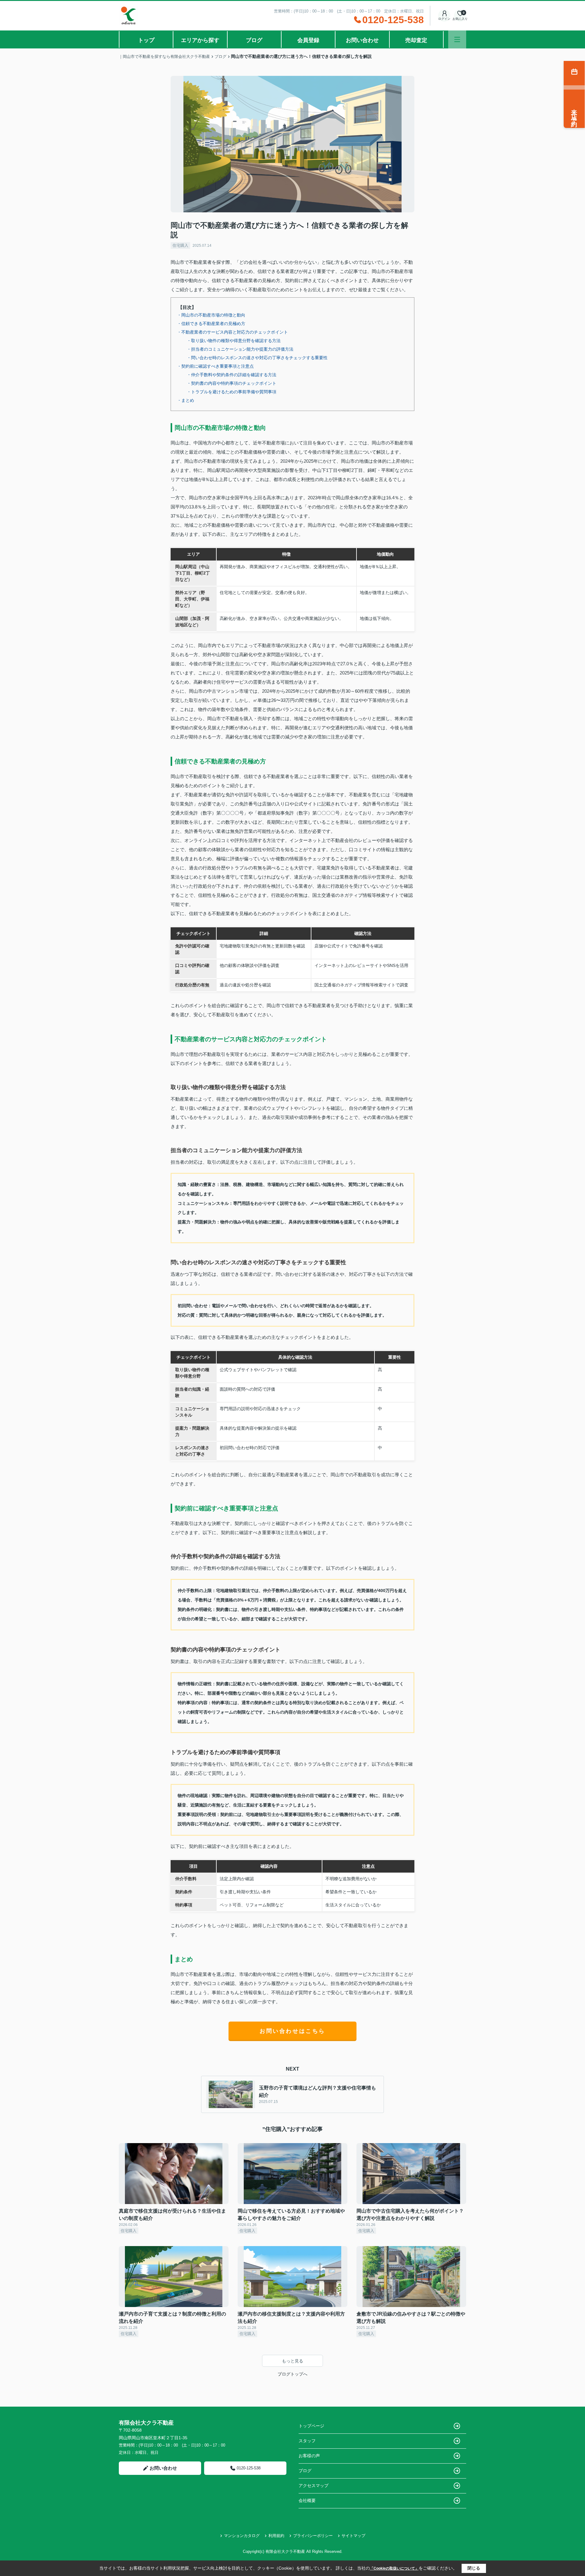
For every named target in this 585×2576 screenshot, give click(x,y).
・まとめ (186, 400)
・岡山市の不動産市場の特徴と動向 (211, 315)
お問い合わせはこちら (292, 2031)
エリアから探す (200, 40)
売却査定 (416, 40)
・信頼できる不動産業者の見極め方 (211, 324)
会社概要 (307, 2500)
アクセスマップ (314, 2486)
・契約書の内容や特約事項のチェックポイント (232, 383)
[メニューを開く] (457, 39)
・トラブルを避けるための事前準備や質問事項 (232, 392)
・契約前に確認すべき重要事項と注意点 (215, 366)
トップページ (311, 2426)
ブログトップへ (292, 2374)
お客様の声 (309, 2456)
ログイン (444, 19)
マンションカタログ (242, 2536)
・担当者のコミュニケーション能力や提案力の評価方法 (240, 349)
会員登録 (308, 40)
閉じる (474, 2568)
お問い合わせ (362, 40)
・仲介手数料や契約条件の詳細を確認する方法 (232, 375)
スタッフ (307, 2441)
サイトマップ (353, 2536)
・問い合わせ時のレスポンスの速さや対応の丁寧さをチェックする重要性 (257, 358)
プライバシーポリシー (313, 2536)
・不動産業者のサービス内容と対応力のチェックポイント (232, 332)
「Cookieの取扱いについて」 (394, 2568)
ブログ (254, 40)
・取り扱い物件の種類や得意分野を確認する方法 (234, 341)
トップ (146, 40)
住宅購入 (180, 245)
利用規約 (276, 2536)
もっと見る (292, 2361)
